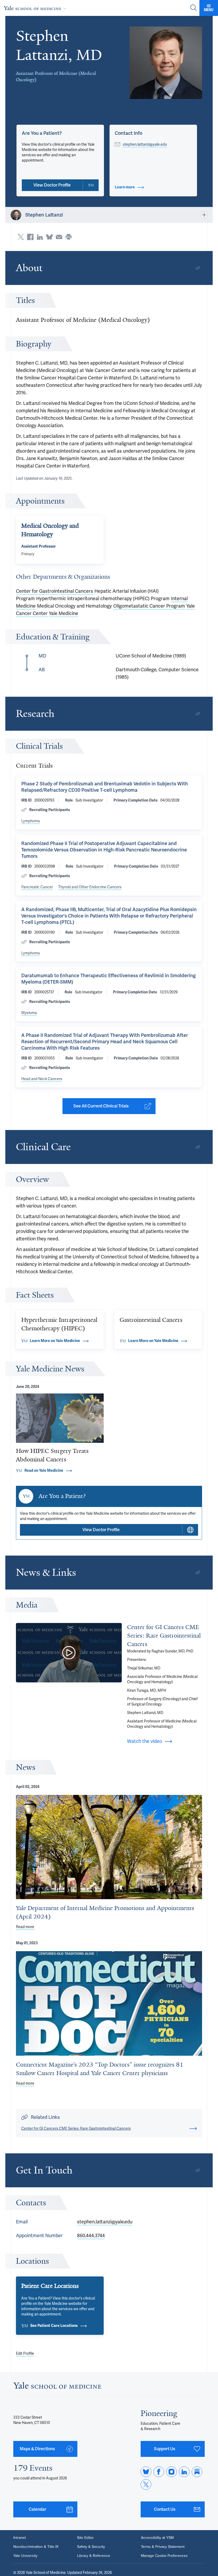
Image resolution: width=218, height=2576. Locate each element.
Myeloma (29, 1013)
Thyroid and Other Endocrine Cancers (90, 887)
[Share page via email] (59, 237)
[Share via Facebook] (30, 237)
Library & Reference (94, 2556)
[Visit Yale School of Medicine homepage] (57, 2387)
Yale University (25, 2556)
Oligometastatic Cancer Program (149, 606)
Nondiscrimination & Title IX (36, 2547)
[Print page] (69, 237)
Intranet (20, 2538)
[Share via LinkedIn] (40, 237)
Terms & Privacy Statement (163, 2547)
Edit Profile (25, 2353)
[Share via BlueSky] (49, 237)
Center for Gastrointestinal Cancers (54, 591)
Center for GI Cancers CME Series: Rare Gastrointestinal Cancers (164, 1636)
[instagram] (171, 2472)
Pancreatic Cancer (37, 887)
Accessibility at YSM (157, 2538)
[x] (146, 2484)
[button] (166, 63)
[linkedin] (184, 2472)
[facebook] (159, 2472)
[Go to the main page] (36, 8)
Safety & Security (91, 2547)
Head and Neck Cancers (42, 1079)
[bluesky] (146, 2472)
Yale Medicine (64, 613)
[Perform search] (194, 8)
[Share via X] (21, 237)
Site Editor (85, 2538)
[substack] (197, 2472)
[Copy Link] (198, 268)
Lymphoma (31, 821)
